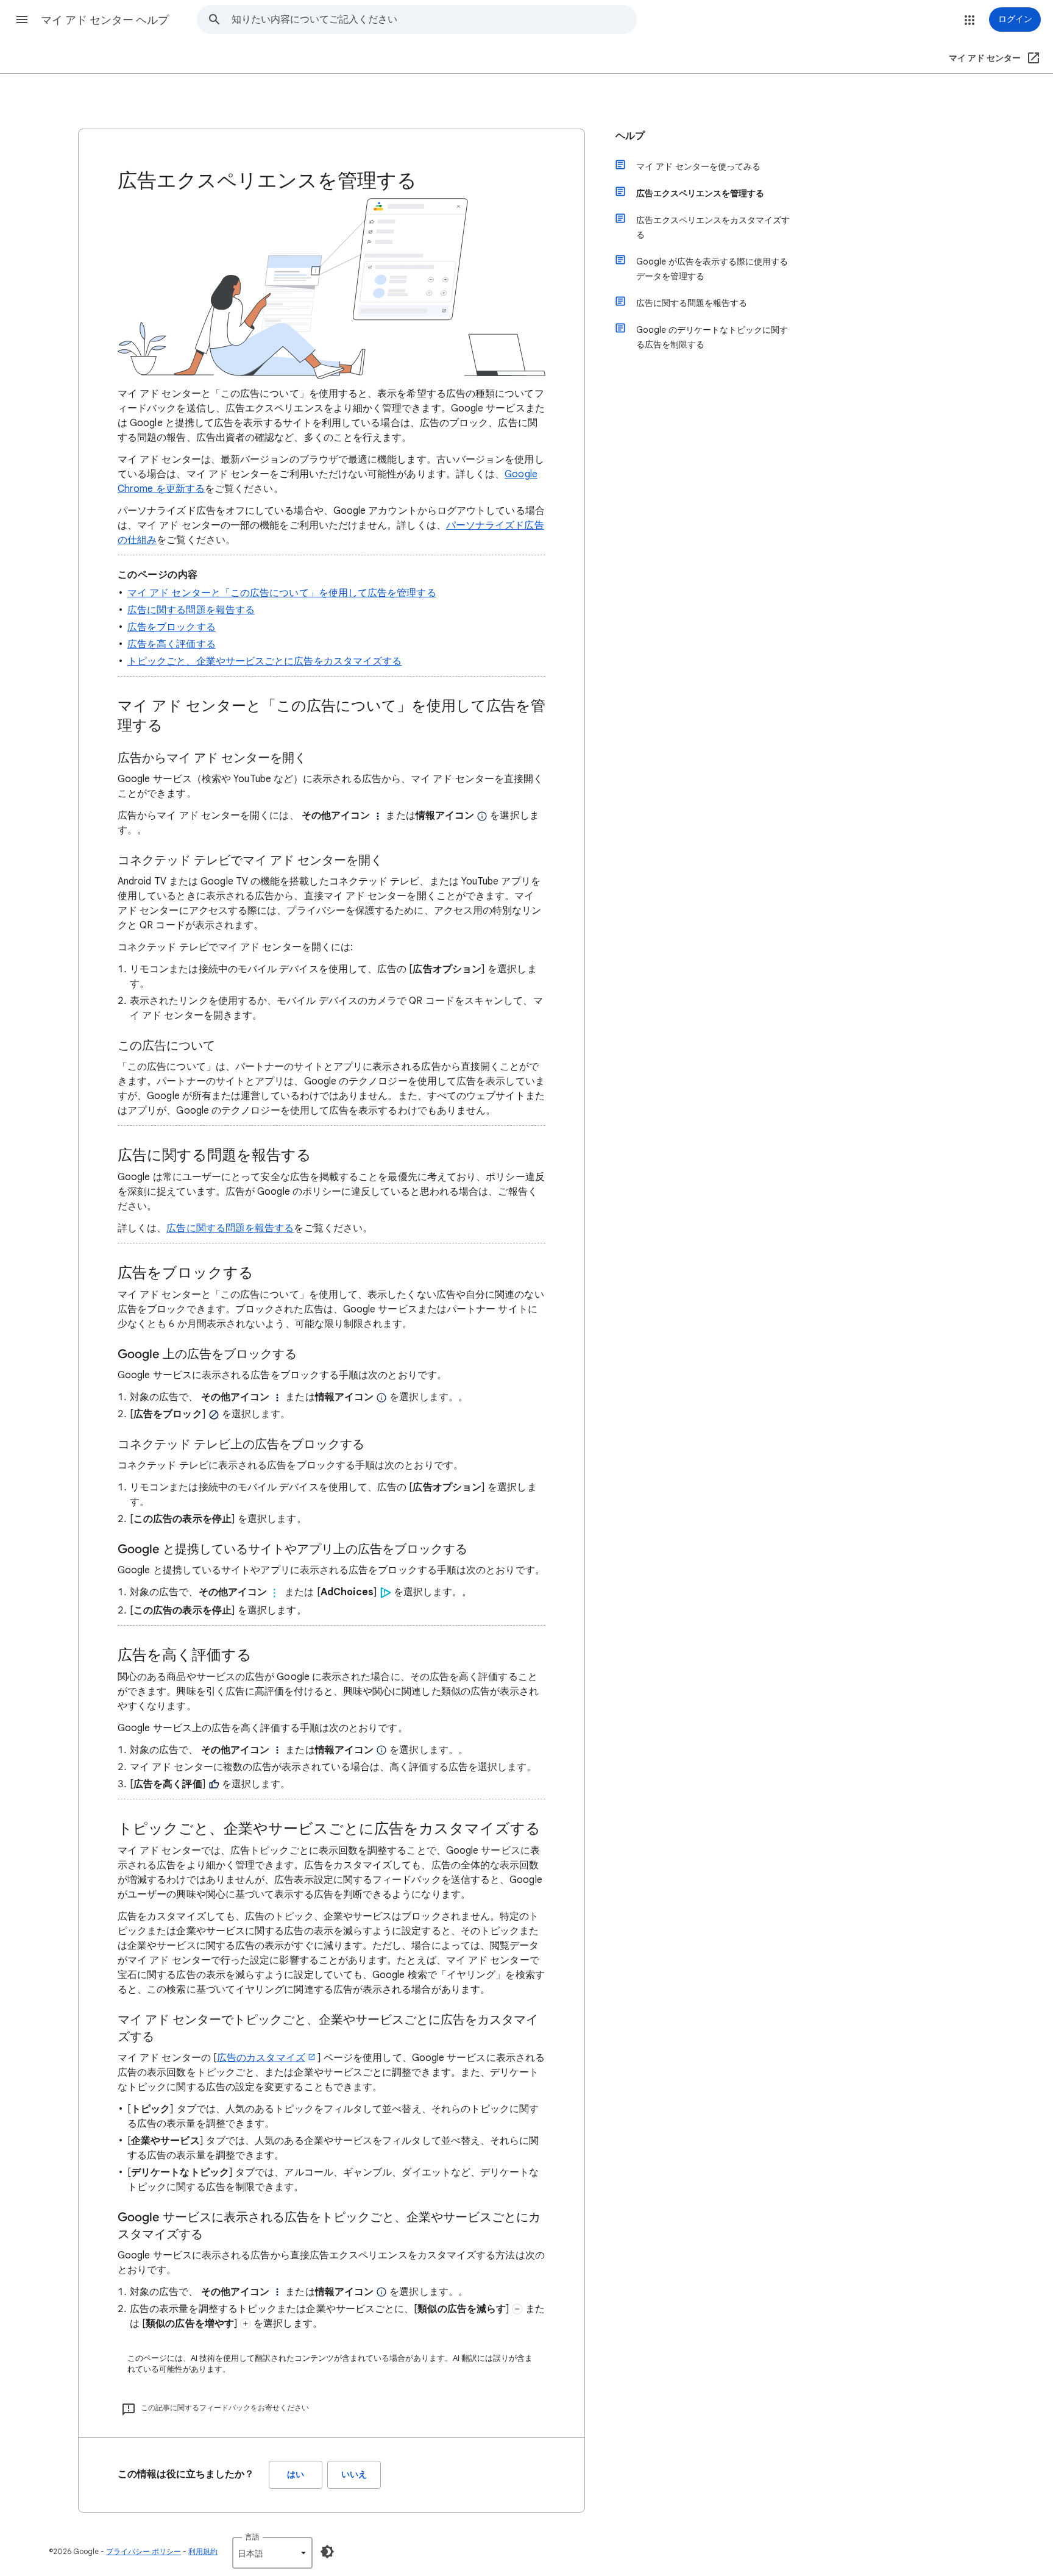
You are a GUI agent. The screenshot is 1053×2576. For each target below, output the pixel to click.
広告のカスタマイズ (261, 2058)
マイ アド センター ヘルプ (105, 20)
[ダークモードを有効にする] (327, 2552)
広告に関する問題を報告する (191, 610)
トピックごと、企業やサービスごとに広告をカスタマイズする (264, 661)
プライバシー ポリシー (144, 2551)
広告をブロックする (172, 627)
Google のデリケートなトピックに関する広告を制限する (712, 337)
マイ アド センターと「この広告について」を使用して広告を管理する (282, 593)
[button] (22, 20)
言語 (252, 2537)
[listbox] (272, 2553)
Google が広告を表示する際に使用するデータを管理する (712, 269)
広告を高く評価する (172, 644)
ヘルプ (630, 136)
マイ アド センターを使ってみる (698, 166)
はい (296, 2475)
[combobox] (434, 20)
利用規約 (203, 2551)
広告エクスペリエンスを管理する (700, 193)
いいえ (354, 2475)
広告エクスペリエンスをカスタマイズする (713, 227)
